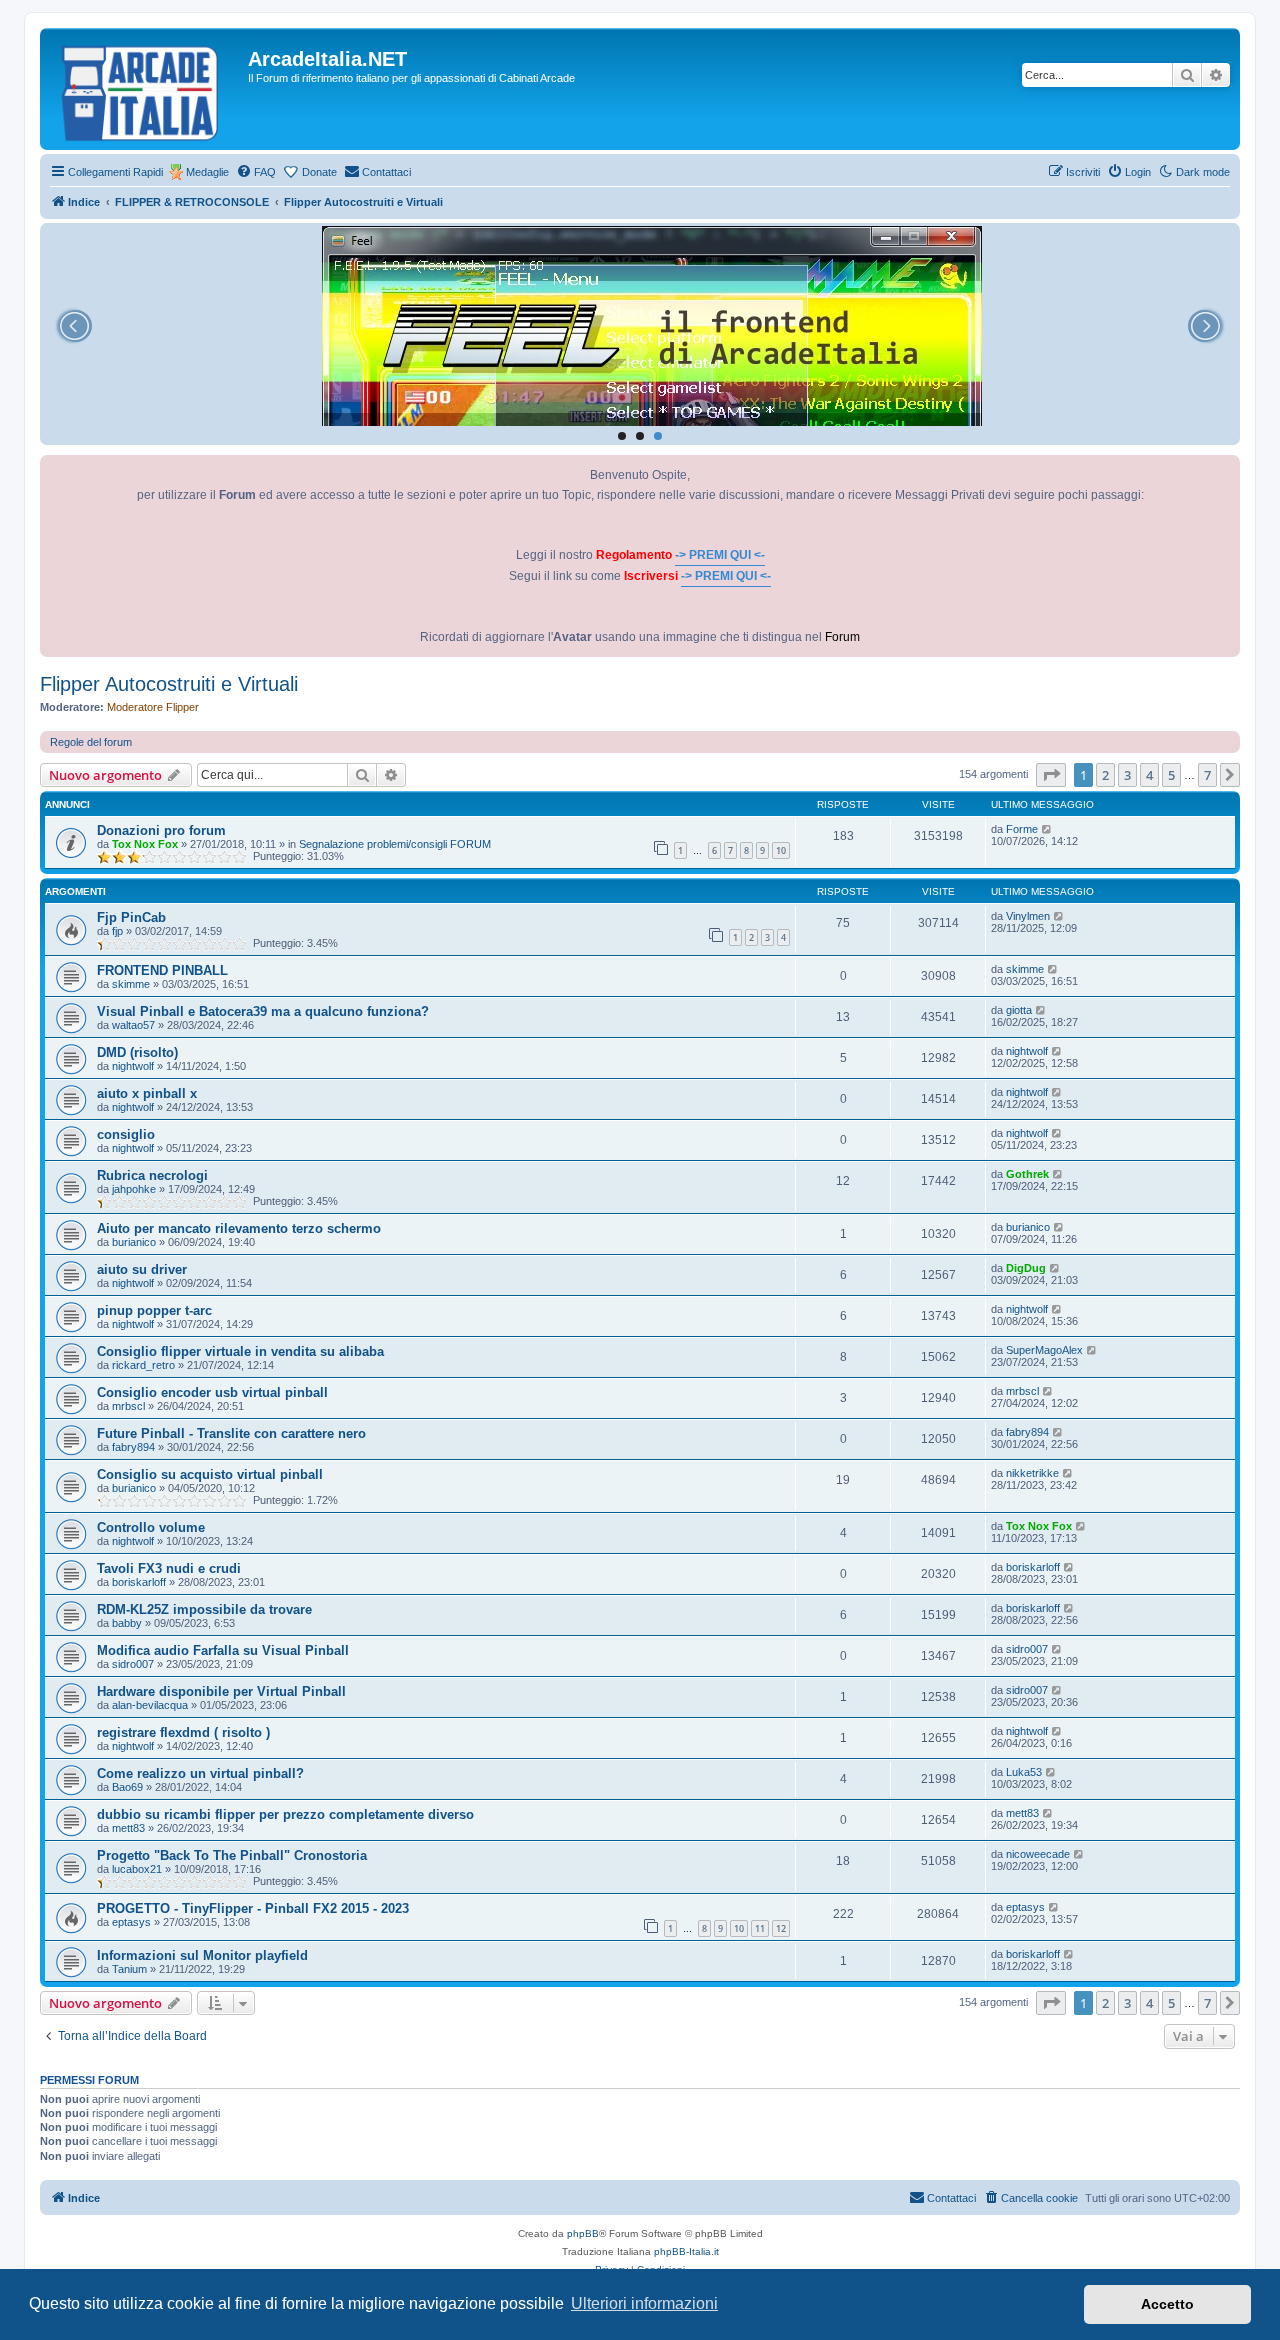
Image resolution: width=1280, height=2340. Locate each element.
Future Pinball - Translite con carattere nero (231, 1433)
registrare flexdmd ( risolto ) (183, 1732)
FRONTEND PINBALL (162, 970)
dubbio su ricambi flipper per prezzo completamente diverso (285, 1814)
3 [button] (1127, 775)
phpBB (583, 2233)
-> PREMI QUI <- (720, 555)
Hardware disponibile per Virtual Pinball (221, 1691)
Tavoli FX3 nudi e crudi (169, 1568)
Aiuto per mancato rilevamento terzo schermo (239, 1228)
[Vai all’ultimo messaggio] (1047, 829)
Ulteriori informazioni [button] (644, 2303)
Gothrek (1027, 1174)
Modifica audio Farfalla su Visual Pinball (223, 1650)
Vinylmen (1028, 916)
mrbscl (128, 1406)
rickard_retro (143, 1365)
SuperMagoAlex (1044, 1350)
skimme (131, 984)
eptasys (131, 1922)
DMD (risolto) (137, 1052)
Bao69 (127, 1787)
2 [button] (1105, 775)
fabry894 (133, 1447)
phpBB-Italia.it (686, 2251)
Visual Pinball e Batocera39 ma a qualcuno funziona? (263, 1011)
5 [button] (1171, 775)
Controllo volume (151, 1527)
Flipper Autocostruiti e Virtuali (169, 684)
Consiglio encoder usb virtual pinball (212, 1392)
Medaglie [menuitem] (207, 172)
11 (760, 1928)
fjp (117, 931)
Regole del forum (91, 742)
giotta (1019, 1010)
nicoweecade (1038, 1854)
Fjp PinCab (131, 917)
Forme (1022, 829)
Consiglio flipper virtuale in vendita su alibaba (240, 1351)
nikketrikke (1032, 1473)
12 (781, 1928)
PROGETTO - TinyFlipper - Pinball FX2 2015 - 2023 (253, 1908)
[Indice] (146, 89)
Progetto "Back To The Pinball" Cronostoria (232, 1855)
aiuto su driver (142, 1269)
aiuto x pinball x (147, 1093)
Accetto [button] (1167, 2304)
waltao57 (133, 1025)
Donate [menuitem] (319, 172)
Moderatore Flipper (153, 707)
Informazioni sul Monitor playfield (202, 1955)
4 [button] (1149, 775)
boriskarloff (139, 1582)
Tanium (129, 1969)
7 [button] (1207, 775)
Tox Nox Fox (145, 844)
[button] (1051, 775)
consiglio (126, 1134)
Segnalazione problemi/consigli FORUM (395, 844)
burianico (134, 1242)
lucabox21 (137, 1869)
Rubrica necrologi (152, 1175)
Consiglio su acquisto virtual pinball (210, 1474)
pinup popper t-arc (154, 1310)
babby (127, 1623)
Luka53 (1024, 1772)
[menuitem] (256, 172)
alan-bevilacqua (150, 1705)
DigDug (1026, 1268)
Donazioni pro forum (161, 830)
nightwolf (133, 1066)
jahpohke (134, 1189)
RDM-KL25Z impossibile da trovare (204, 1609)
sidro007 (133, 1664)
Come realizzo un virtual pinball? (200, 1773)
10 (781, 850)
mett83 (128, 1828)
